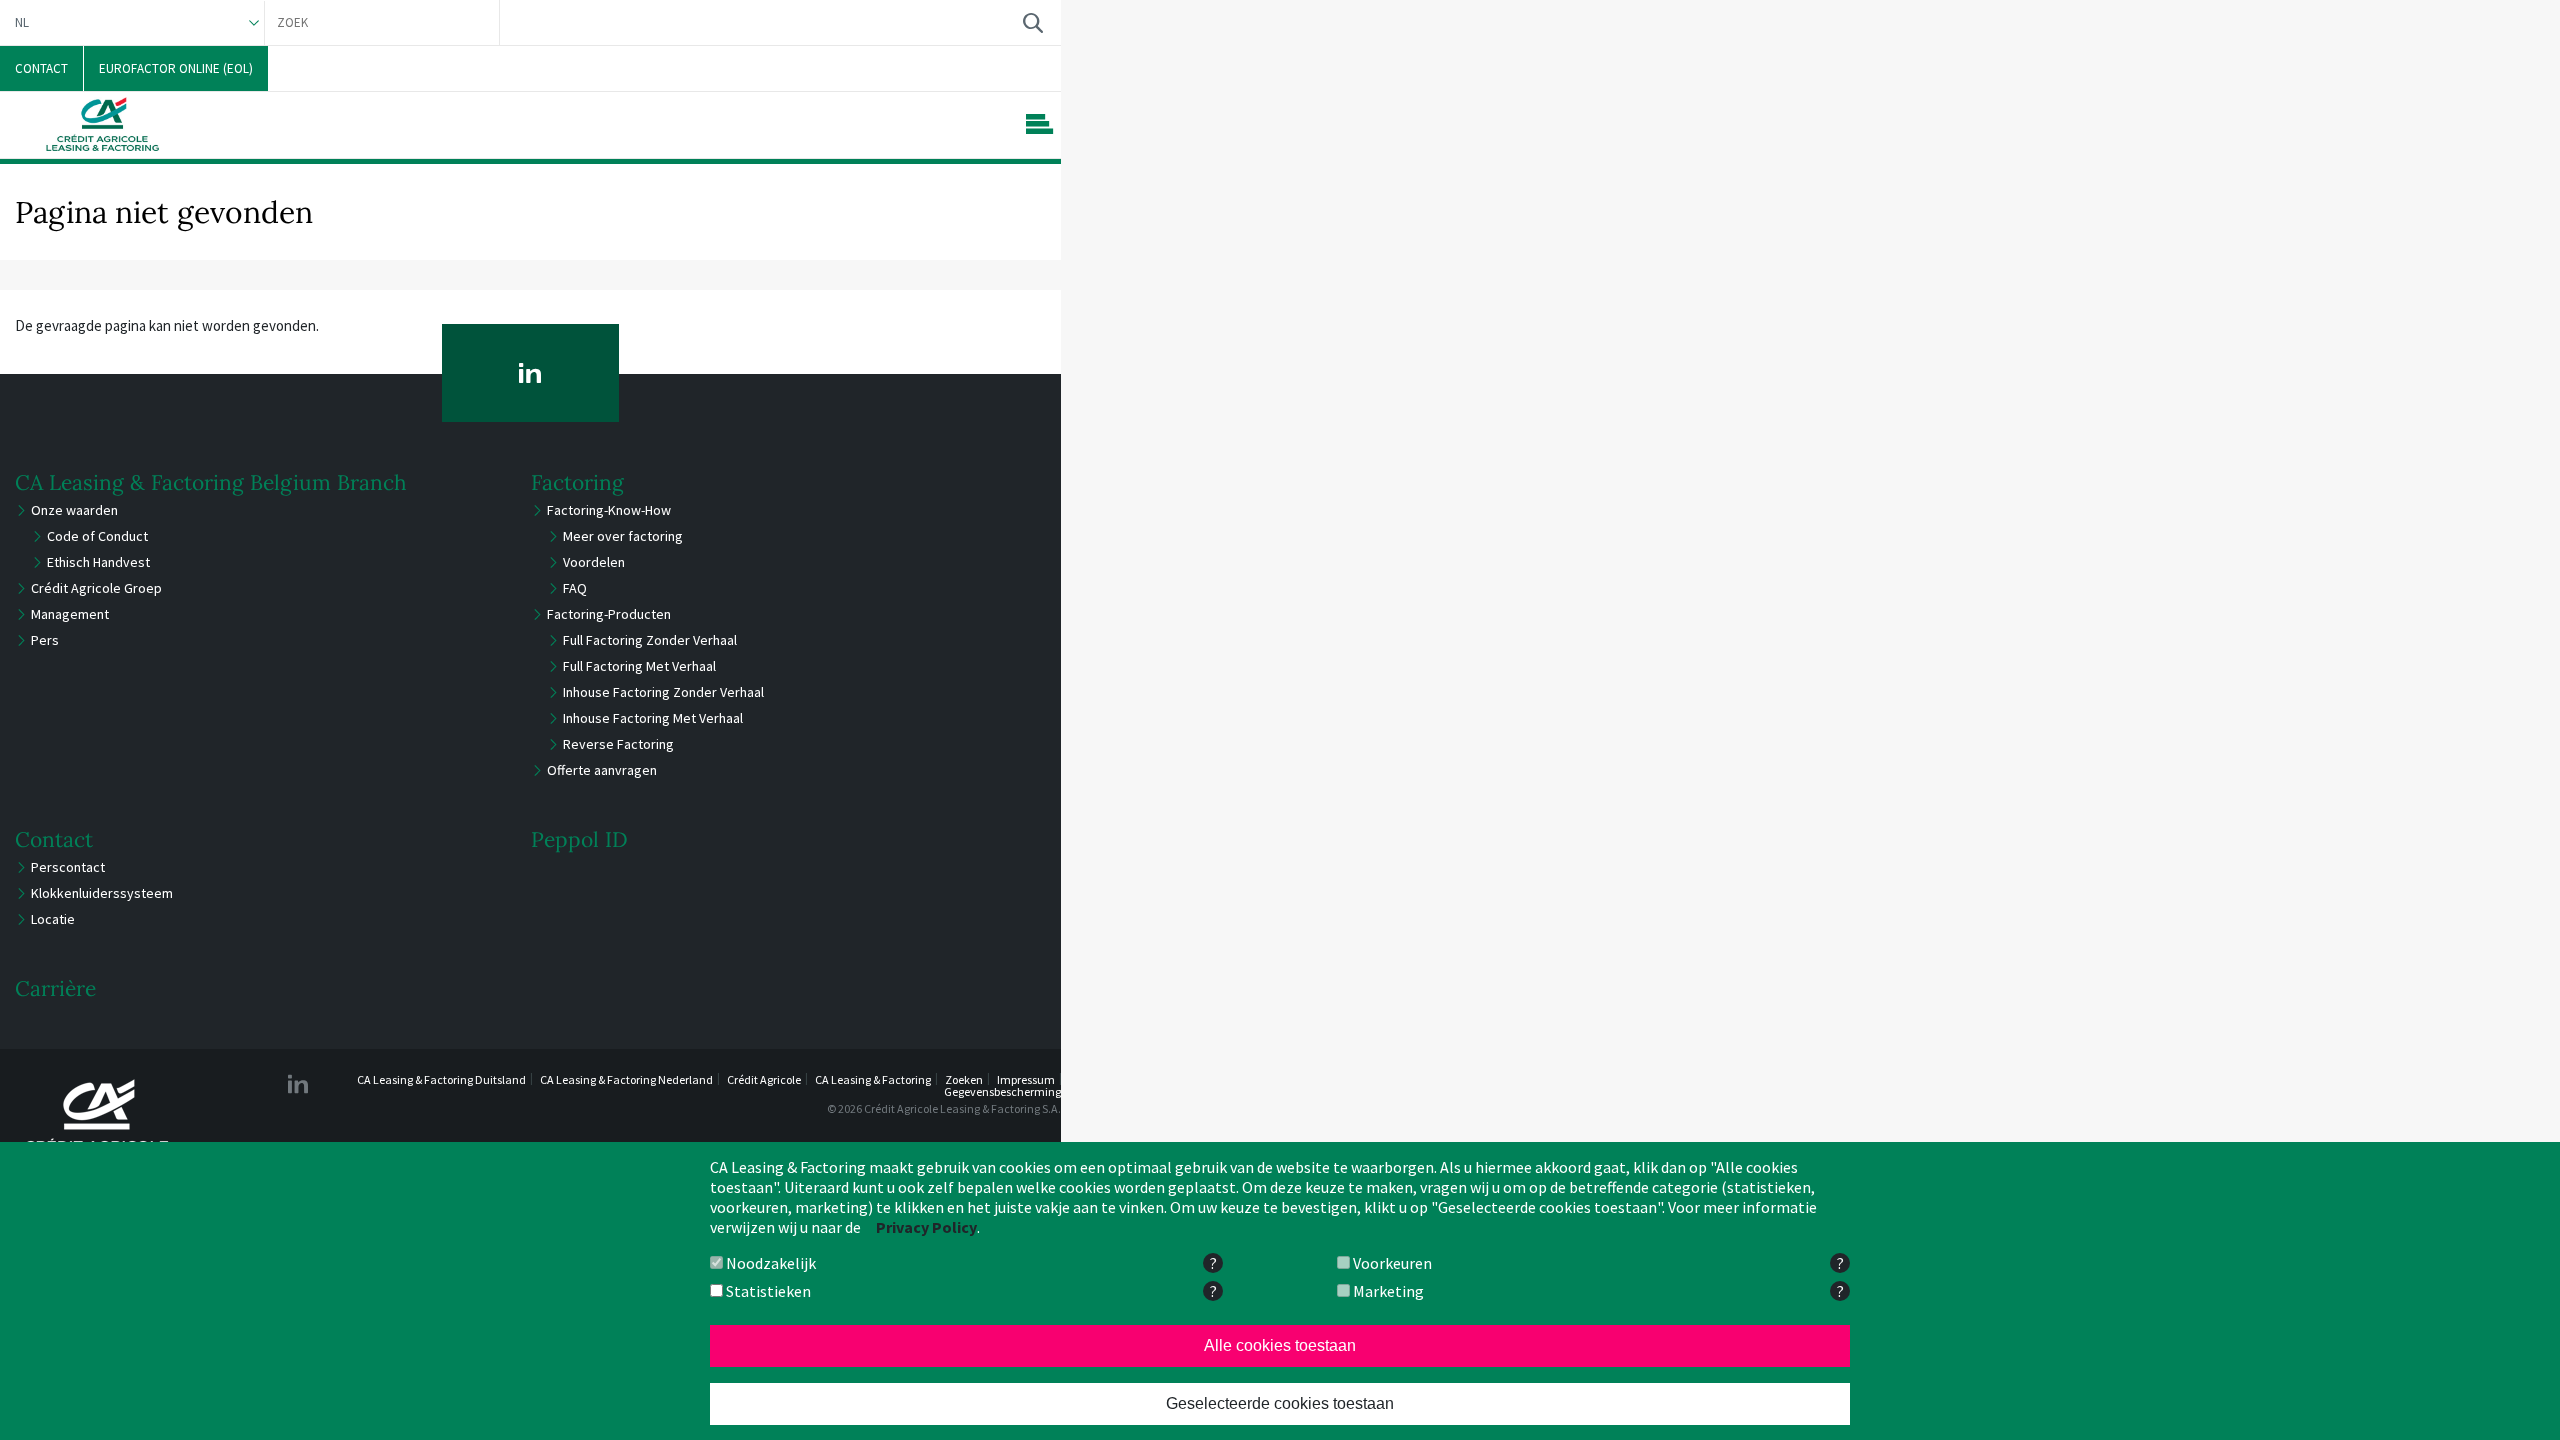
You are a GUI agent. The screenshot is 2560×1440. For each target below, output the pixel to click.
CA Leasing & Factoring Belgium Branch (211, 482)
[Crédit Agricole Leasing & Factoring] (98, 1123)
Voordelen (594, 562)
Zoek (1032, 22)
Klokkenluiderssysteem (102, 893)
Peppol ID (579, 839)
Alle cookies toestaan (1280, 1345)
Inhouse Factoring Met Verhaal (653, 718)
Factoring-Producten (609, 614)
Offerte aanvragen (602, 770)
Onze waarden (74, 510)
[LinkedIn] (530, 373)
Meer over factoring (623, 536)
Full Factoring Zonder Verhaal (650, 640)
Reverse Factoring (618, 744)
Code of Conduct (97, 536)
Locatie (53, 919)
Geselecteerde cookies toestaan (1280, 1403)
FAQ (575, 588)
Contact (54, 839)
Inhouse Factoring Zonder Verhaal (663, 692)
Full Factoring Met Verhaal (639, 666)
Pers (45, 640)
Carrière (55, 988)
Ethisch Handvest (98, 562)
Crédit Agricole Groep (96, 588)
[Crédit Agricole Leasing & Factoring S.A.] (102, 124)
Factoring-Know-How (609, 510)
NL (22, 22)
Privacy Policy (926, 1227)
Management (70, 614)
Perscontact (68, 867)
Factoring (577, 482)
